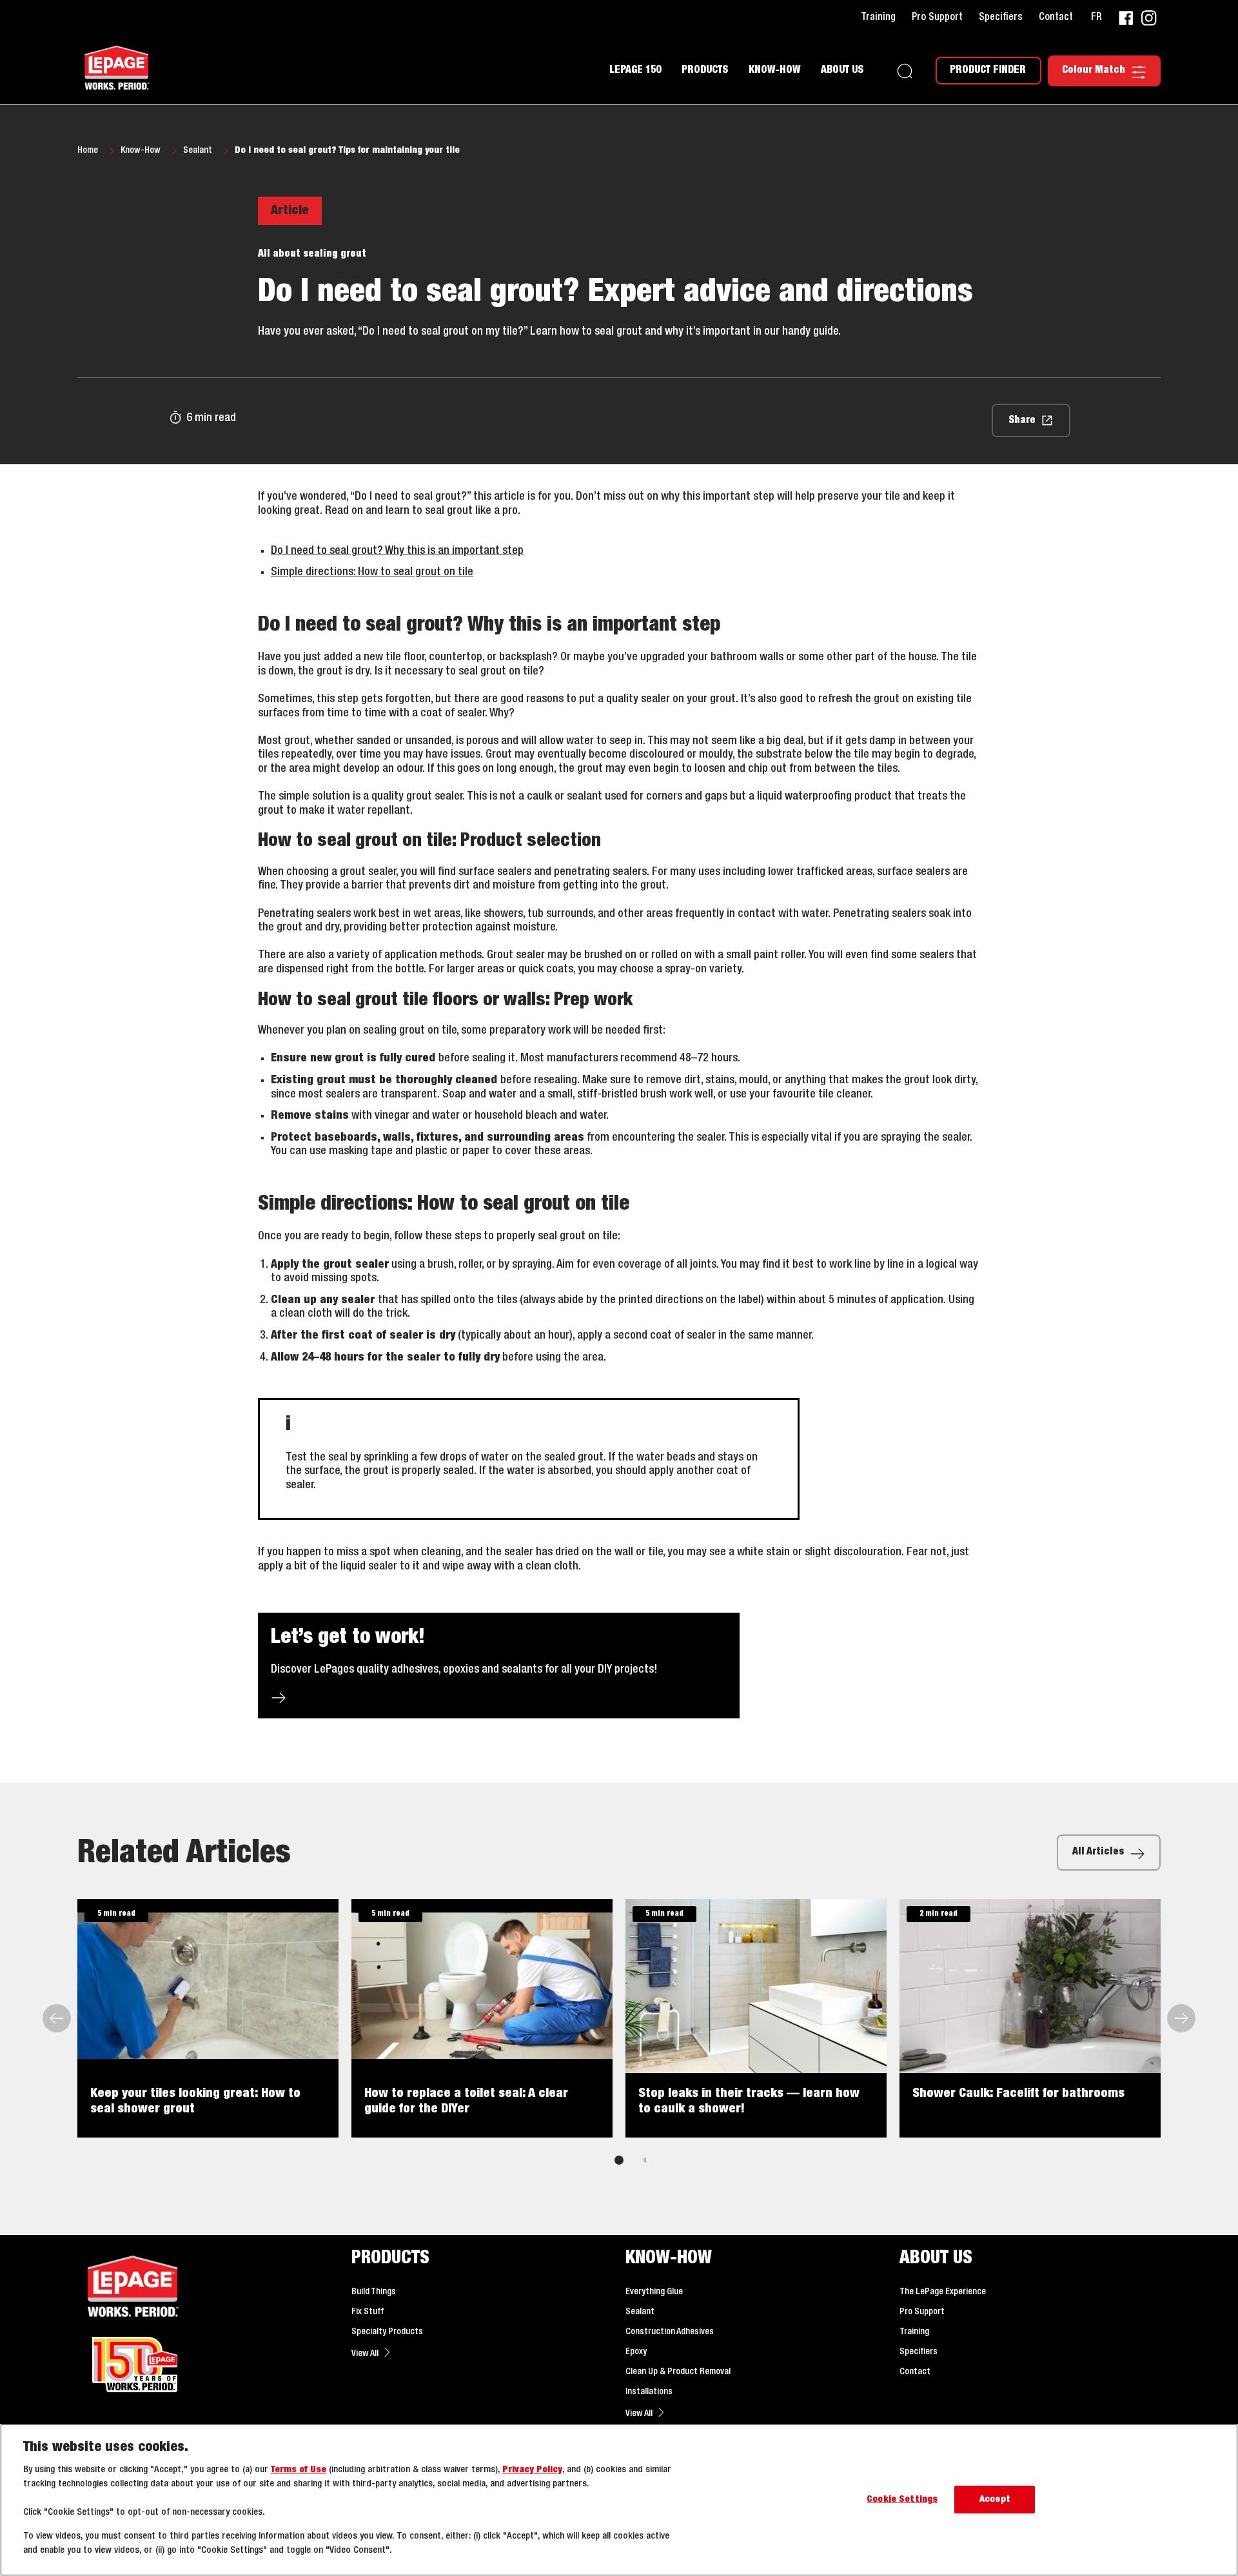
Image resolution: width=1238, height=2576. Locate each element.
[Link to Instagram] (1149, 18)
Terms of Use (299, 2470)
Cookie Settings (902, 2500)
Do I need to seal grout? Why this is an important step (397, 551)
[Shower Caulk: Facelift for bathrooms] (1030, 2018)
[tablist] (619, 2160)
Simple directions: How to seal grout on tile (372, 572)
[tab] (619, 2160)
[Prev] (58, 2018)
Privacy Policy (532, 2470)
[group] (619, 2041)
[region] (619, 2500)
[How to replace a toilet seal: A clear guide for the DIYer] (482, 2018)
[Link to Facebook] (1126, 18)
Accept (995, 2500)
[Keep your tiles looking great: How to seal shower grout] (208, 2018)
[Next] (1180, 2018)
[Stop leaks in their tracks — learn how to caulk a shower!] (756, 2018)
